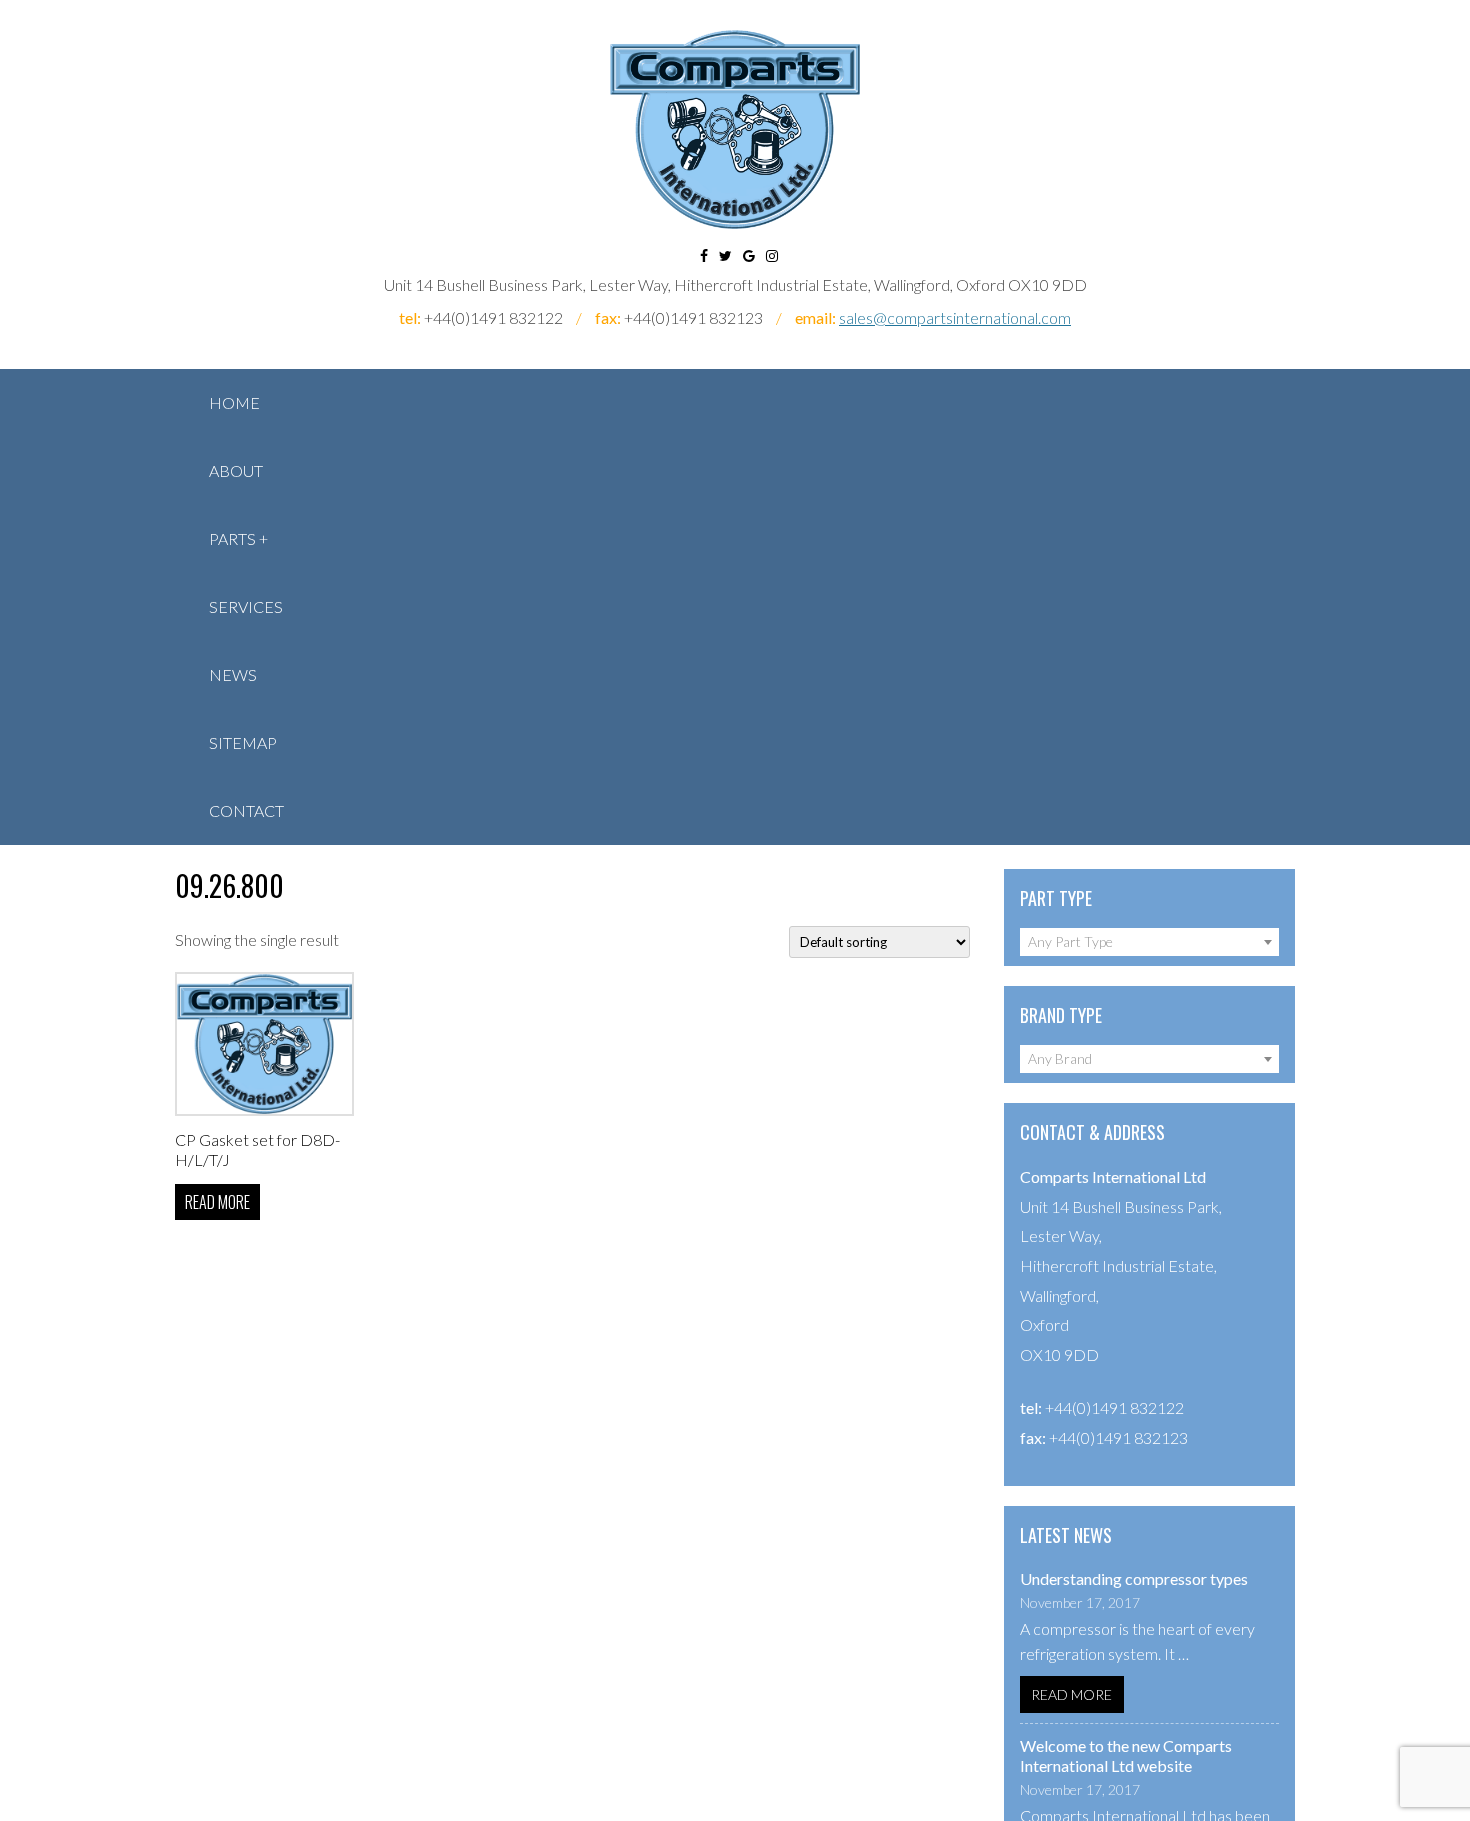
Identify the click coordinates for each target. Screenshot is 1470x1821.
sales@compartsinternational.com (955, 317)
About (236, 470)
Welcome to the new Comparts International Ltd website (1126, 1755)
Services (246, 606)
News (233, 674)
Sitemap (243, 742)
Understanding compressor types (1134, 1578)
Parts (232, 538)
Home (234, 402)
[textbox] (1149, 942)
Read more (217, 1202)
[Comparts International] (735, 129)
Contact (246, 810)
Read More (1071, 1694)
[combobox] (1149, 942)
